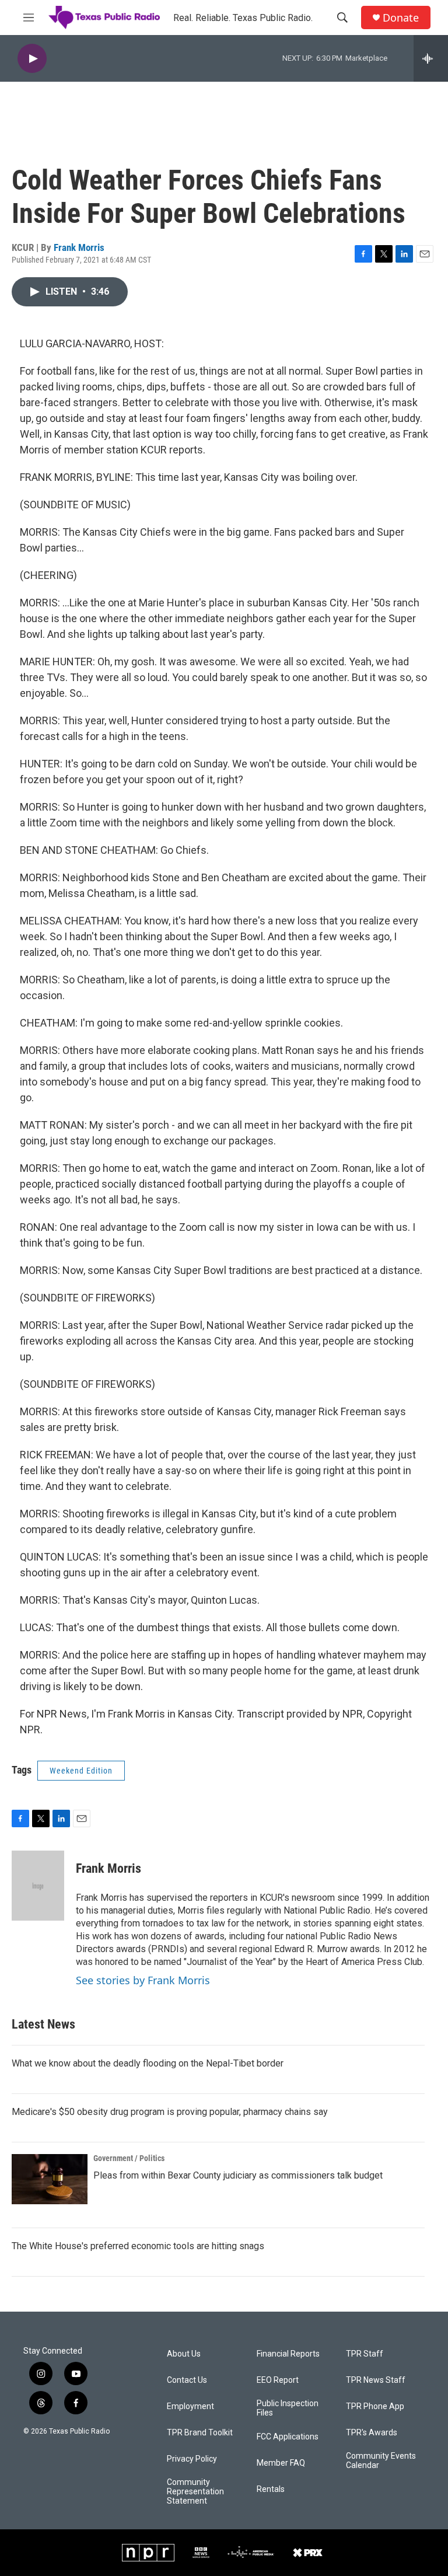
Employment (190, 2406)
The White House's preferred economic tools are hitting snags (138, 2246)
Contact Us (187, 2380)
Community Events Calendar (381, 2461)
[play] (32, 59)
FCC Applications (288, 2437)
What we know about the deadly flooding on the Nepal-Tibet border (148, 2063)
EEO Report (278, 2380)
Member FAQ (281, 2463)
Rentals (271, 2489)
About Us (184, 2354)
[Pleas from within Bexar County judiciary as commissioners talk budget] (50, 2179)
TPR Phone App (375, 2406)
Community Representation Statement (195, 2492)
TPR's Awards (372, 2433)
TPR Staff (365, 2354)
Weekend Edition (81, 1771)
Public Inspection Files (288, 2408)
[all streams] (431, 58)
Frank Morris (79, 247)
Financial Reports (288, 2354)
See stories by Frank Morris (143, 1980)
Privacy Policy (192, 2459)
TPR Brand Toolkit (200, 2433)
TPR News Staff (376, 2380)
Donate (401, 18)
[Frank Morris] (38, 1886)
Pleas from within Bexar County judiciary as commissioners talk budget (238, 2175)
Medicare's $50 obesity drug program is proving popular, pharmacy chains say (170, 2112)
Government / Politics (129, 2158)
